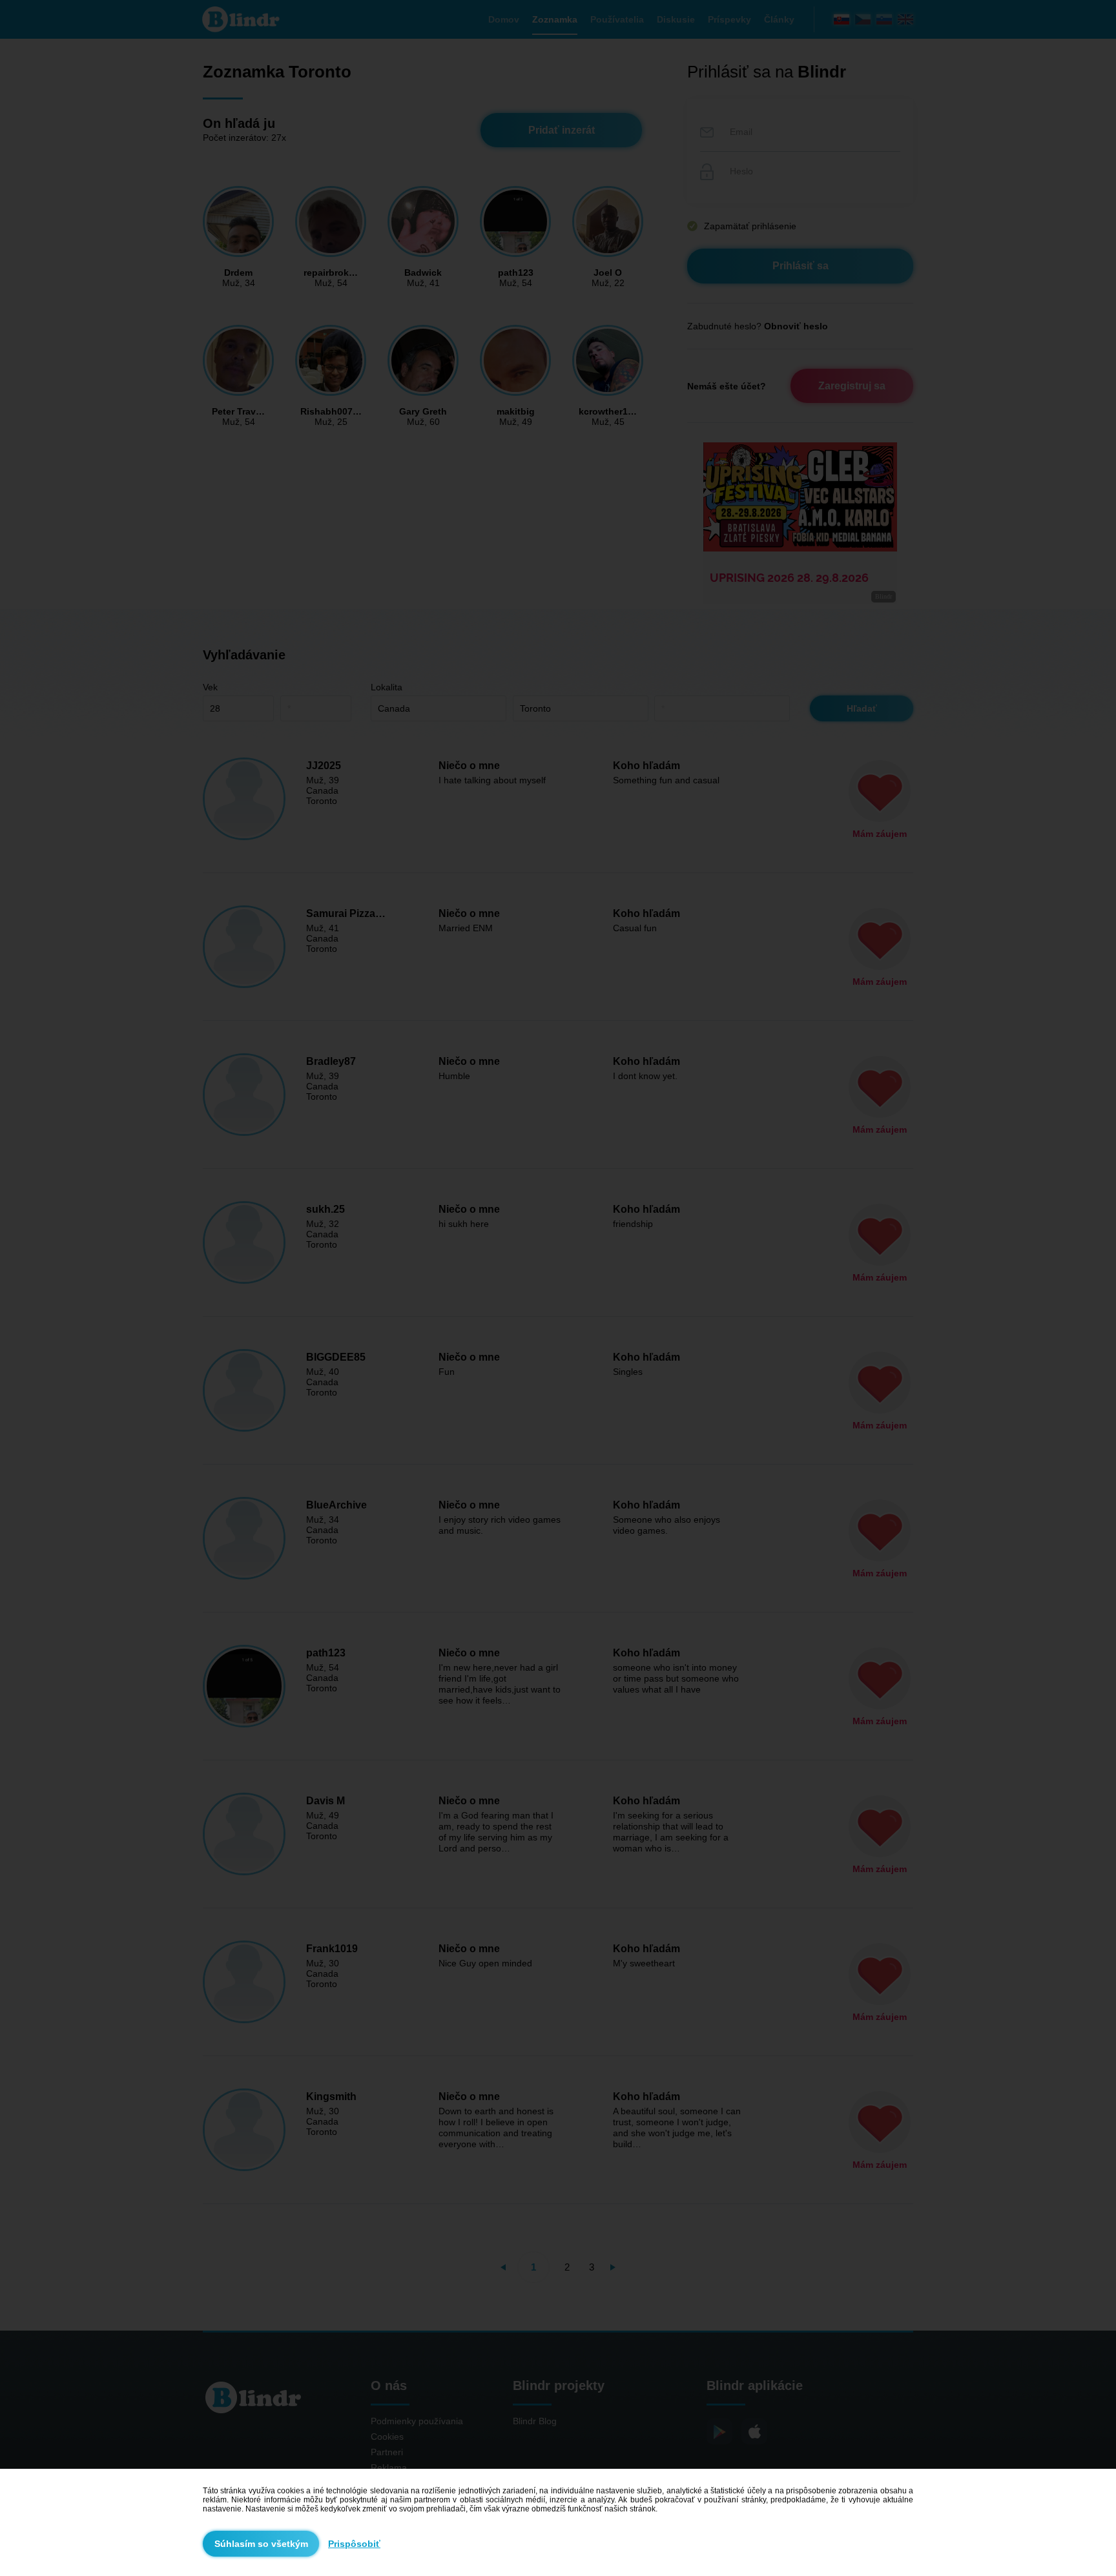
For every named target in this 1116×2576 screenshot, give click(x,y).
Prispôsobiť (354, 2544)
